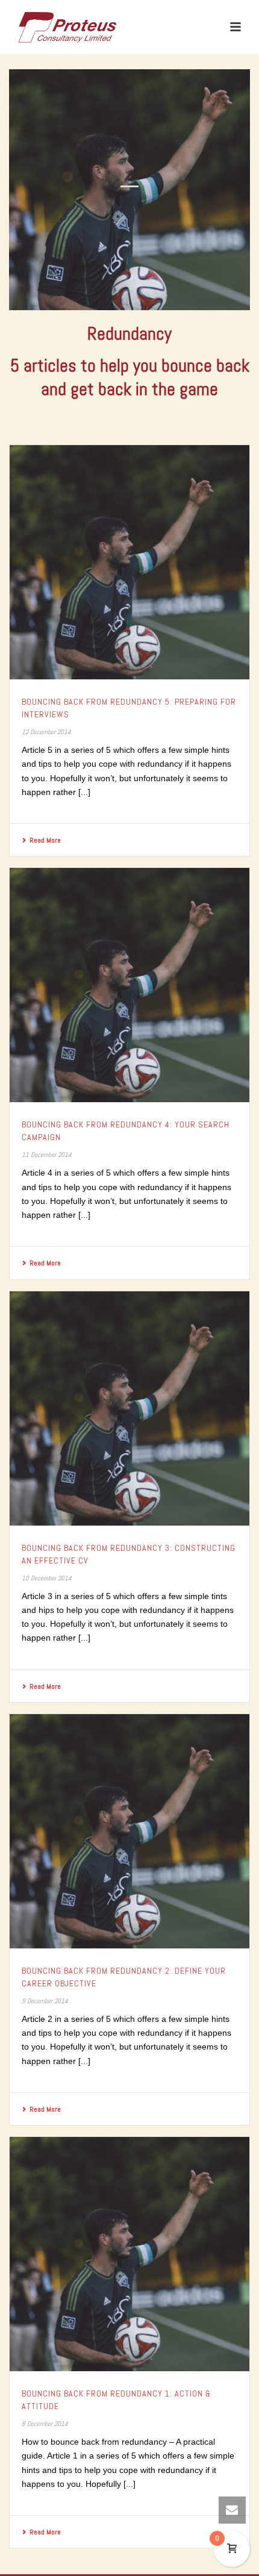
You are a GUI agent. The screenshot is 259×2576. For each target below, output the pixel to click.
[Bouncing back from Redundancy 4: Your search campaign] (129, 985)
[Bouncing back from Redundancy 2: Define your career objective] (129, 1831)
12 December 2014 (46, 732)
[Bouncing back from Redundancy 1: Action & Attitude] (129, 2254)
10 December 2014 (47, 1578)
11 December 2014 (47, 1155)
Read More (45, 840)
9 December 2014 (45, 2001)
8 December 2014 (45, 2424)
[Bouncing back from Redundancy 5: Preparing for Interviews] (129, 562)
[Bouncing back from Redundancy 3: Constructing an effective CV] (129, 1408)
